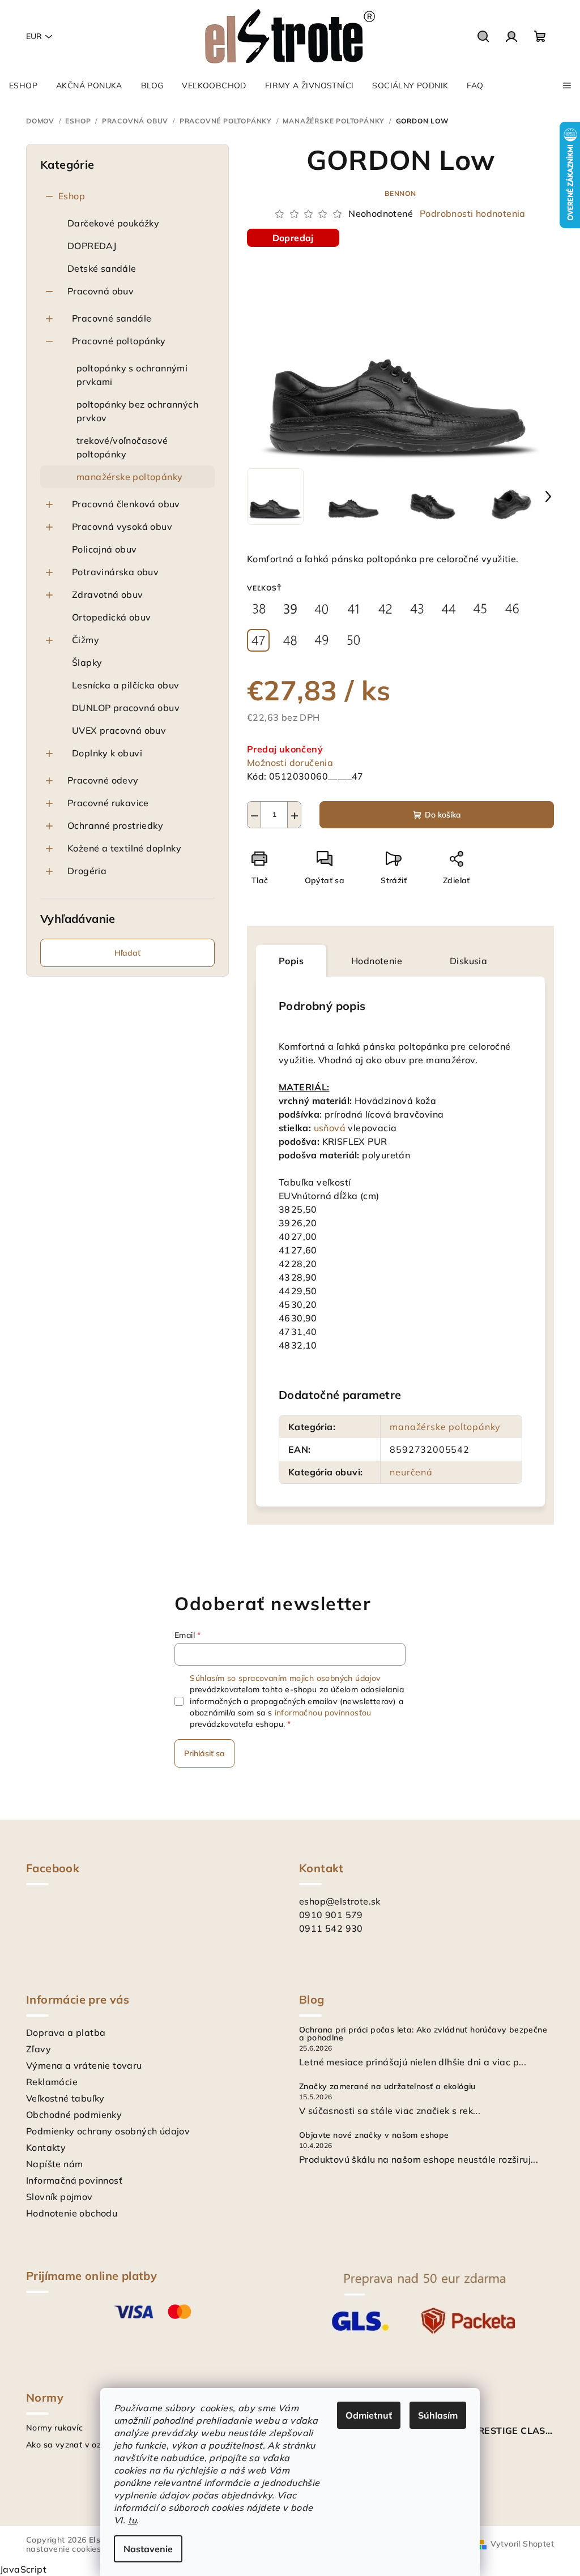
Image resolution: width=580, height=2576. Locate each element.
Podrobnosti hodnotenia (473, 213)
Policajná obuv (105, 549)
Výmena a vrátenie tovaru (84, 2065)
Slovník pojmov (59, 2197)
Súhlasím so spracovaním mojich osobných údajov (285, 1678)
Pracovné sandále (112, 318)
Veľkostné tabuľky (65, 2098)
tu (133, 2520)
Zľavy (39, 2049)
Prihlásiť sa (204, 1753)
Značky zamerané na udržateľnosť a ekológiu (387, 2086)
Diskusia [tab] (468, 961)
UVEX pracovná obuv (119, 730)
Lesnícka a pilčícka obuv (126, 685)
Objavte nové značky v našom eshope (374, 2135)
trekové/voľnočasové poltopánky (122, 447)
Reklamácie (52, 2082)
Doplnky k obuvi (107, 753)
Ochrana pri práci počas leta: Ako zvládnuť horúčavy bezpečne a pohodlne (423, 2034)
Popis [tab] (291, 961)
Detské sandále (102, 268)
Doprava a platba (66, 2032)
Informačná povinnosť (74, 2180)
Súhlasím (438, 2415)
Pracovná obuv (101, 291)
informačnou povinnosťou (323, 1713)
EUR (34, 36)
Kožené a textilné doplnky (124, 848)
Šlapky (87, 662)
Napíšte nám (54, 2164)
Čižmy (86, 640)
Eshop (72, 196)
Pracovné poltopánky (119, 341)
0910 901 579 (331, 1915)
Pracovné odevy (103, 780)
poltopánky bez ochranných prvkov (137, 411)
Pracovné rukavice (108, 803)
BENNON (400, 193)
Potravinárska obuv (115, 572)
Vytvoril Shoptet (522, 2544)
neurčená (411, 1472)
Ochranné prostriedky (115, 825)
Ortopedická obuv (111, 617)
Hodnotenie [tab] (377, 961)
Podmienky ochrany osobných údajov (108, 2131)
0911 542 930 (331, 1928)
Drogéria (87, 871)
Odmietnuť (369, 2415)
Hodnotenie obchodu (72, 2213)
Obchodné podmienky (74, 2115)
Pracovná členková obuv (126, 504)
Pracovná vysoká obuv (122, 527)
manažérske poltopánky (129, 477)
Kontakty (46, 2147)
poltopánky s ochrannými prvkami (132, 375)
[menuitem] (23, 85)
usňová (330, 1128)
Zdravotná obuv (108, 594)
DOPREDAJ (92, 246)
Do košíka (443, 815)
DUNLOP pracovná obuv (126, 708)
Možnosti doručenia (290, 763)
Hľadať (127, 953)
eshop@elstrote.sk (340, 1901)
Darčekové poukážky (113, 223)
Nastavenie (148, 2549)
